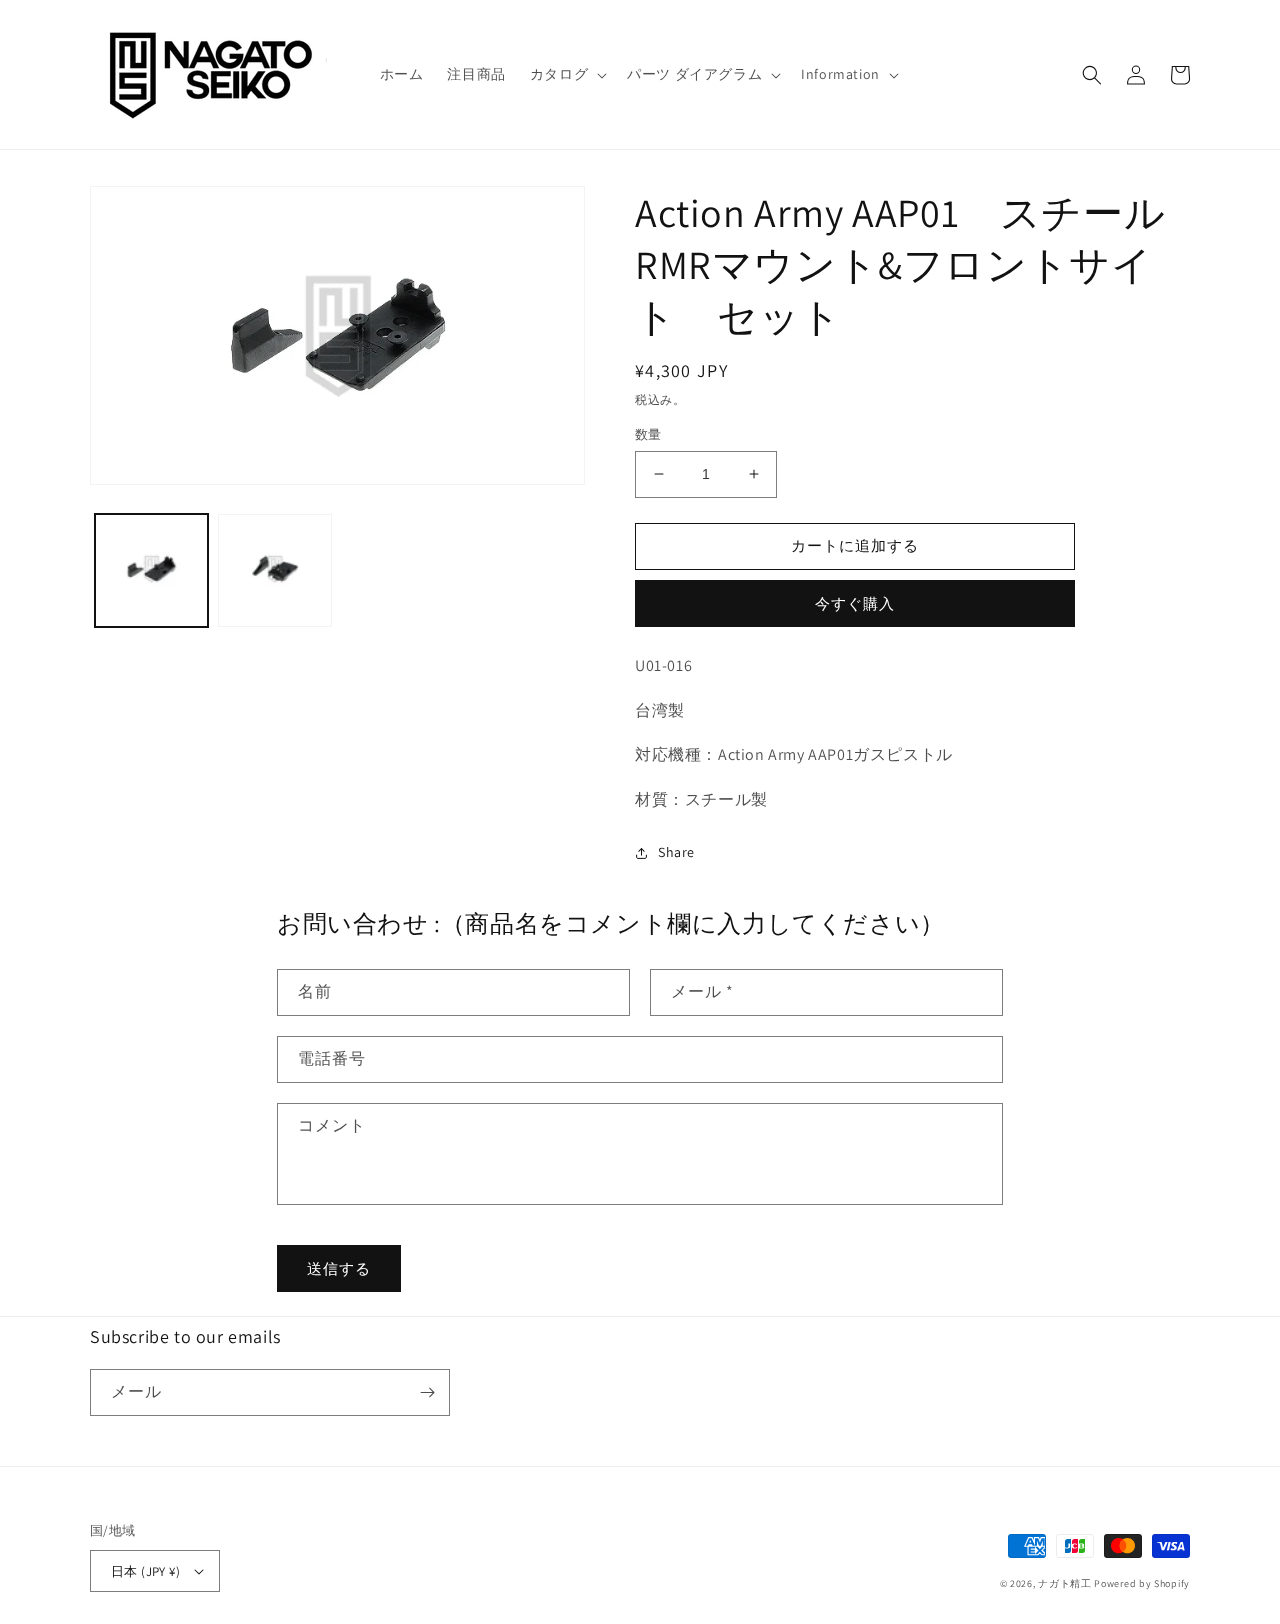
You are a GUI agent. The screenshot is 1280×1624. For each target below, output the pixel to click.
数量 (648, 434)
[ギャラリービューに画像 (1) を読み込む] (151, 570)
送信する (339, 1268)
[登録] (427, 1392)
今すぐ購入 (855, 603)
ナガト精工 (1065, 1583)
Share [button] (676, 852)
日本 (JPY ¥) (145, 1571)
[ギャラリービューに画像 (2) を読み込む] (274, 570)
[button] (566, 74)
